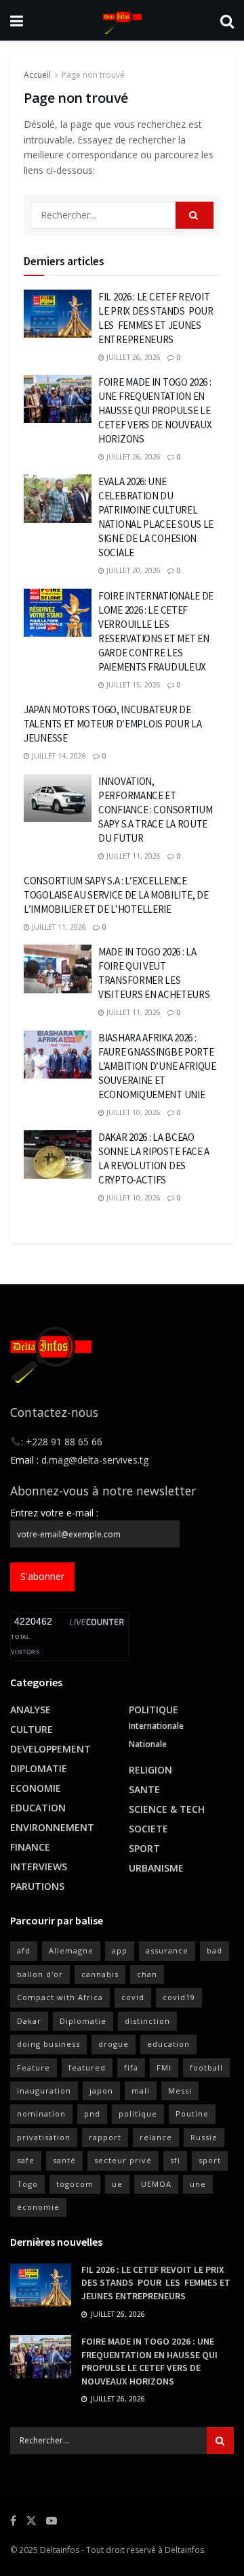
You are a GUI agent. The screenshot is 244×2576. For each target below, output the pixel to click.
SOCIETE (148, 1829)
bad (215, 1950)
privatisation (44, 2137)
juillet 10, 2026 (133, 1112)
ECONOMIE (36, 1788)
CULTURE (32, 1729)
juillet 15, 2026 (133, 685)
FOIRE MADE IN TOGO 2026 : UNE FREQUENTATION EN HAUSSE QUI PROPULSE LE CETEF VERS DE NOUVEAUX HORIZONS (155, 410)
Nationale (148, 1744)
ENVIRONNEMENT (52, 1827)
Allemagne (71, 1950)
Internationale (156, 1726)
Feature (34, 2067)
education (168, 2044)
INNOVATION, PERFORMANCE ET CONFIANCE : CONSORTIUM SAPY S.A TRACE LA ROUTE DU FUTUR (155, 810)
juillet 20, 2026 (133, 570)
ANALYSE (30, 1710)
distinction (147, 2021)
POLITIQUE (154, 1710)
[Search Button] (227, 20)
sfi (175, 2160)
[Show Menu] (17, 20)
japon (101, 2091)
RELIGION (150, 1770)
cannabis (100, 1974)
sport (210, 2160)
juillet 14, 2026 (58, 756)
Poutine (192, 2114)
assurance (167, 1950)
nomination (41, 2114)
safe (26, 2160)
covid (133, 1997)
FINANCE (30, 1847)
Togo (27, 2184)
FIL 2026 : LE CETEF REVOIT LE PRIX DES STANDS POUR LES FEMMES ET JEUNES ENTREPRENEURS (156, 2283)
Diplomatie (83, 2021)
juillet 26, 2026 (133, 357)
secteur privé (123, 2160)
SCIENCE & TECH (167, 1809)
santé (64, 2160)
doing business (48, 2044)
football (206, 2067)
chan (147, 1974)
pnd (92, 2114)
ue (117, 2184)
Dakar (29, 2021)
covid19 (179, 1997)
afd (24, 1950)
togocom (75, 2184)
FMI (164, 2067)
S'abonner (42, 1576)
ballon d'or (40, 1974)
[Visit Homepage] (122, 20)
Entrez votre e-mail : (54, 1513)
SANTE (144, 1789)
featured (87, 2067)
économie (38, 2207)
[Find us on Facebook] (13, 2521)
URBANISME (156, 1868)
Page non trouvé (93, 75)
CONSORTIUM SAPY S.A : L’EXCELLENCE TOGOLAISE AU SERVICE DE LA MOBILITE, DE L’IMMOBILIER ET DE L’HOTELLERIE (116, 895)
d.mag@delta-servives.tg (95, 1460)
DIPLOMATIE (39, 1768)
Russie (204, 2137)
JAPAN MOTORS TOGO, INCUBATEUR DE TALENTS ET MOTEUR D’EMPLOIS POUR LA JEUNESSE (113, 724)
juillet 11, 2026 (133, 856)
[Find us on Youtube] (52, 2521)
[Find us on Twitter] (31, 2521)
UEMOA (156, 2184)
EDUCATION (38, 1808)
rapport (105, 2137)
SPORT (144, 1848)
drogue (114, 2044)
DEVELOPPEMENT (50, 1749)
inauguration (44, 2091)
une (198, 2184)
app (120, 1950)
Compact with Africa (60, 1997)
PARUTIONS (37, 1886)
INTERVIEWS (39, 1867)
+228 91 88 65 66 (64, 1442)
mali (141, 2091)
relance (156, 2137)
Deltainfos (60, 2550)
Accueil (37, 75)
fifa (131, 2067)
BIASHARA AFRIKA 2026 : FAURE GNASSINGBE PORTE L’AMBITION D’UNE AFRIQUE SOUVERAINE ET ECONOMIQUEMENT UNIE (157, 1066)
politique (138, 2114)
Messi (180, 2091)
